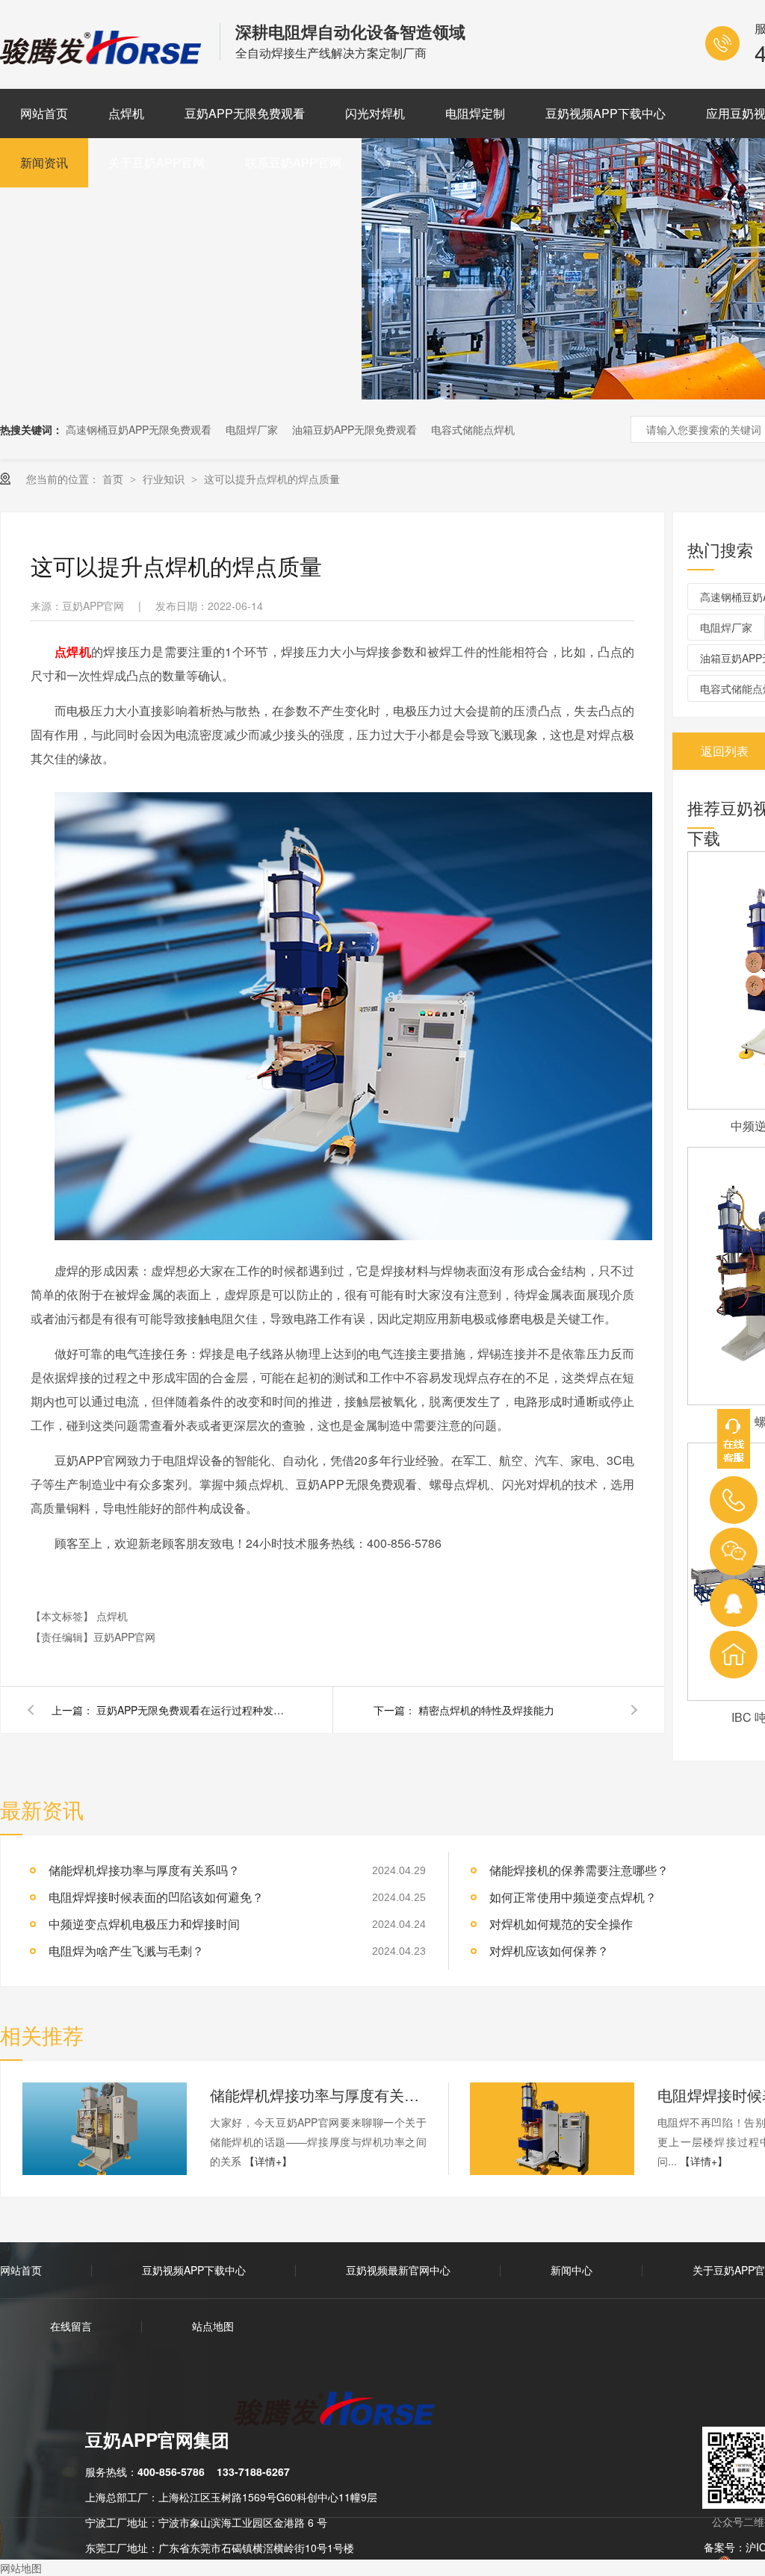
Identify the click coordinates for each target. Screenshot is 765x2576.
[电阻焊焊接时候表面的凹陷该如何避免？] (552, 2129)
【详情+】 (268, 2161)
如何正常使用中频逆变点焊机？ (573, 1897)
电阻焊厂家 (252, 429)
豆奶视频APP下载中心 (606, 113)
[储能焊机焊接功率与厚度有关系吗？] (105, 2129)
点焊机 (126, 113)
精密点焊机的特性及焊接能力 (486, 1710)
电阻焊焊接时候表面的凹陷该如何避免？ (156, 1897)
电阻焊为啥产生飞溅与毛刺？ (126, 1951)
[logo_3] (343, 2410)
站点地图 (213, 2326)
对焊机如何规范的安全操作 (561, 1924)
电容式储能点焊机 (473, 429)
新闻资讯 (44, 162)
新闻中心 (572, 2270)
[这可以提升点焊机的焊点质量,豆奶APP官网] (102, 59)
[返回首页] (734, 1655)
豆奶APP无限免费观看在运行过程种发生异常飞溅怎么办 (193, 1710)
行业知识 (165, 479)
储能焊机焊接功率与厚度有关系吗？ (144, 1870)
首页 (114, 479)
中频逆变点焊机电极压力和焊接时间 (144, 1924)
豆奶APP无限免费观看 (245, 113)
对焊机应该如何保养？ (549, 1951)
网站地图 (21, 2568)
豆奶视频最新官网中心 (398, 2270)
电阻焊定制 (475, 113)
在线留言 (71, 2326)
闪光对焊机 (375, 113)
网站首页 (44, 113)
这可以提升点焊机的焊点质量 (272, 479)
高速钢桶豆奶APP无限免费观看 (139, 429)
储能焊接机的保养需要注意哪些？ (579, 1870)
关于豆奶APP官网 (157, 162)
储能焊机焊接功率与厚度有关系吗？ (318, 2095)
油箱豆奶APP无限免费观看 (354, 429)
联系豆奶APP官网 (293, 162)
